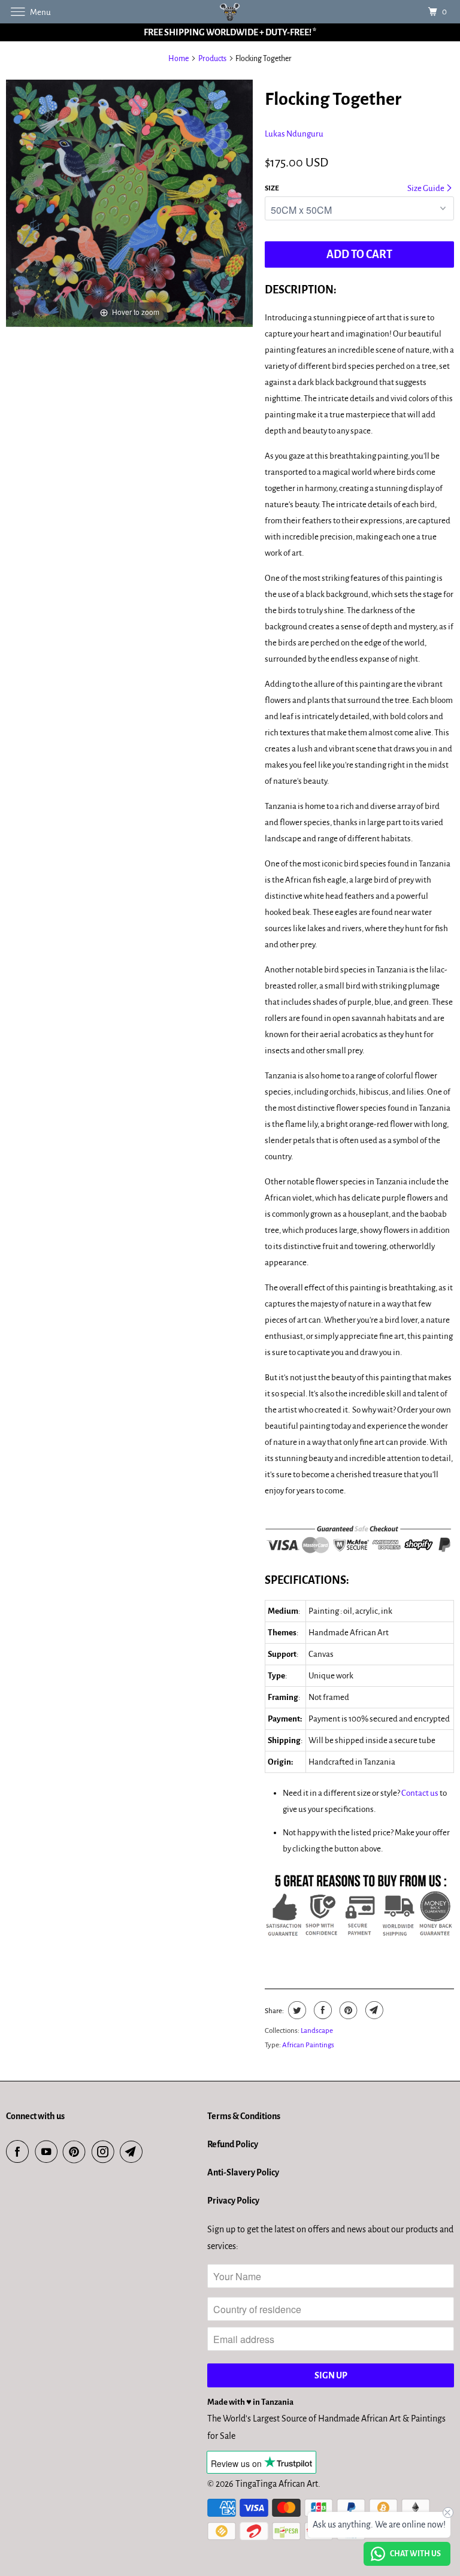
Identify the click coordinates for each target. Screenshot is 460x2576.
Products (212, 59)
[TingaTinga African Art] (230, 12)
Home (178, 59)
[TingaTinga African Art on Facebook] (20, 2152)
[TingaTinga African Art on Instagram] (105, 2152)
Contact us (420, 1793)
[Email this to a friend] (373, 2010)
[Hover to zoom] (129, 203)
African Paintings (308, 2045)
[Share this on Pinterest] (347, 2010)
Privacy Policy (233, 2201)
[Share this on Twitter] (296, 2010)
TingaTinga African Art (277, 2484)
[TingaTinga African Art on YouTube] (49, 2152)
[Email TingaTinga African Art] (134, 2152)
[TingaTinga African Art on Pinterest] (77, 2152)
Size (272, 188)
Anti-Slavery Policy (243, 2172)
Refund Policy (233, 2144)
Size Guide (426, 188)
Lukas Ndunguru (294, 134)
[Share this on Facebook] (321, 2010)
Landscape (317, 2031)
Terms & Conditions (244, 2116)
